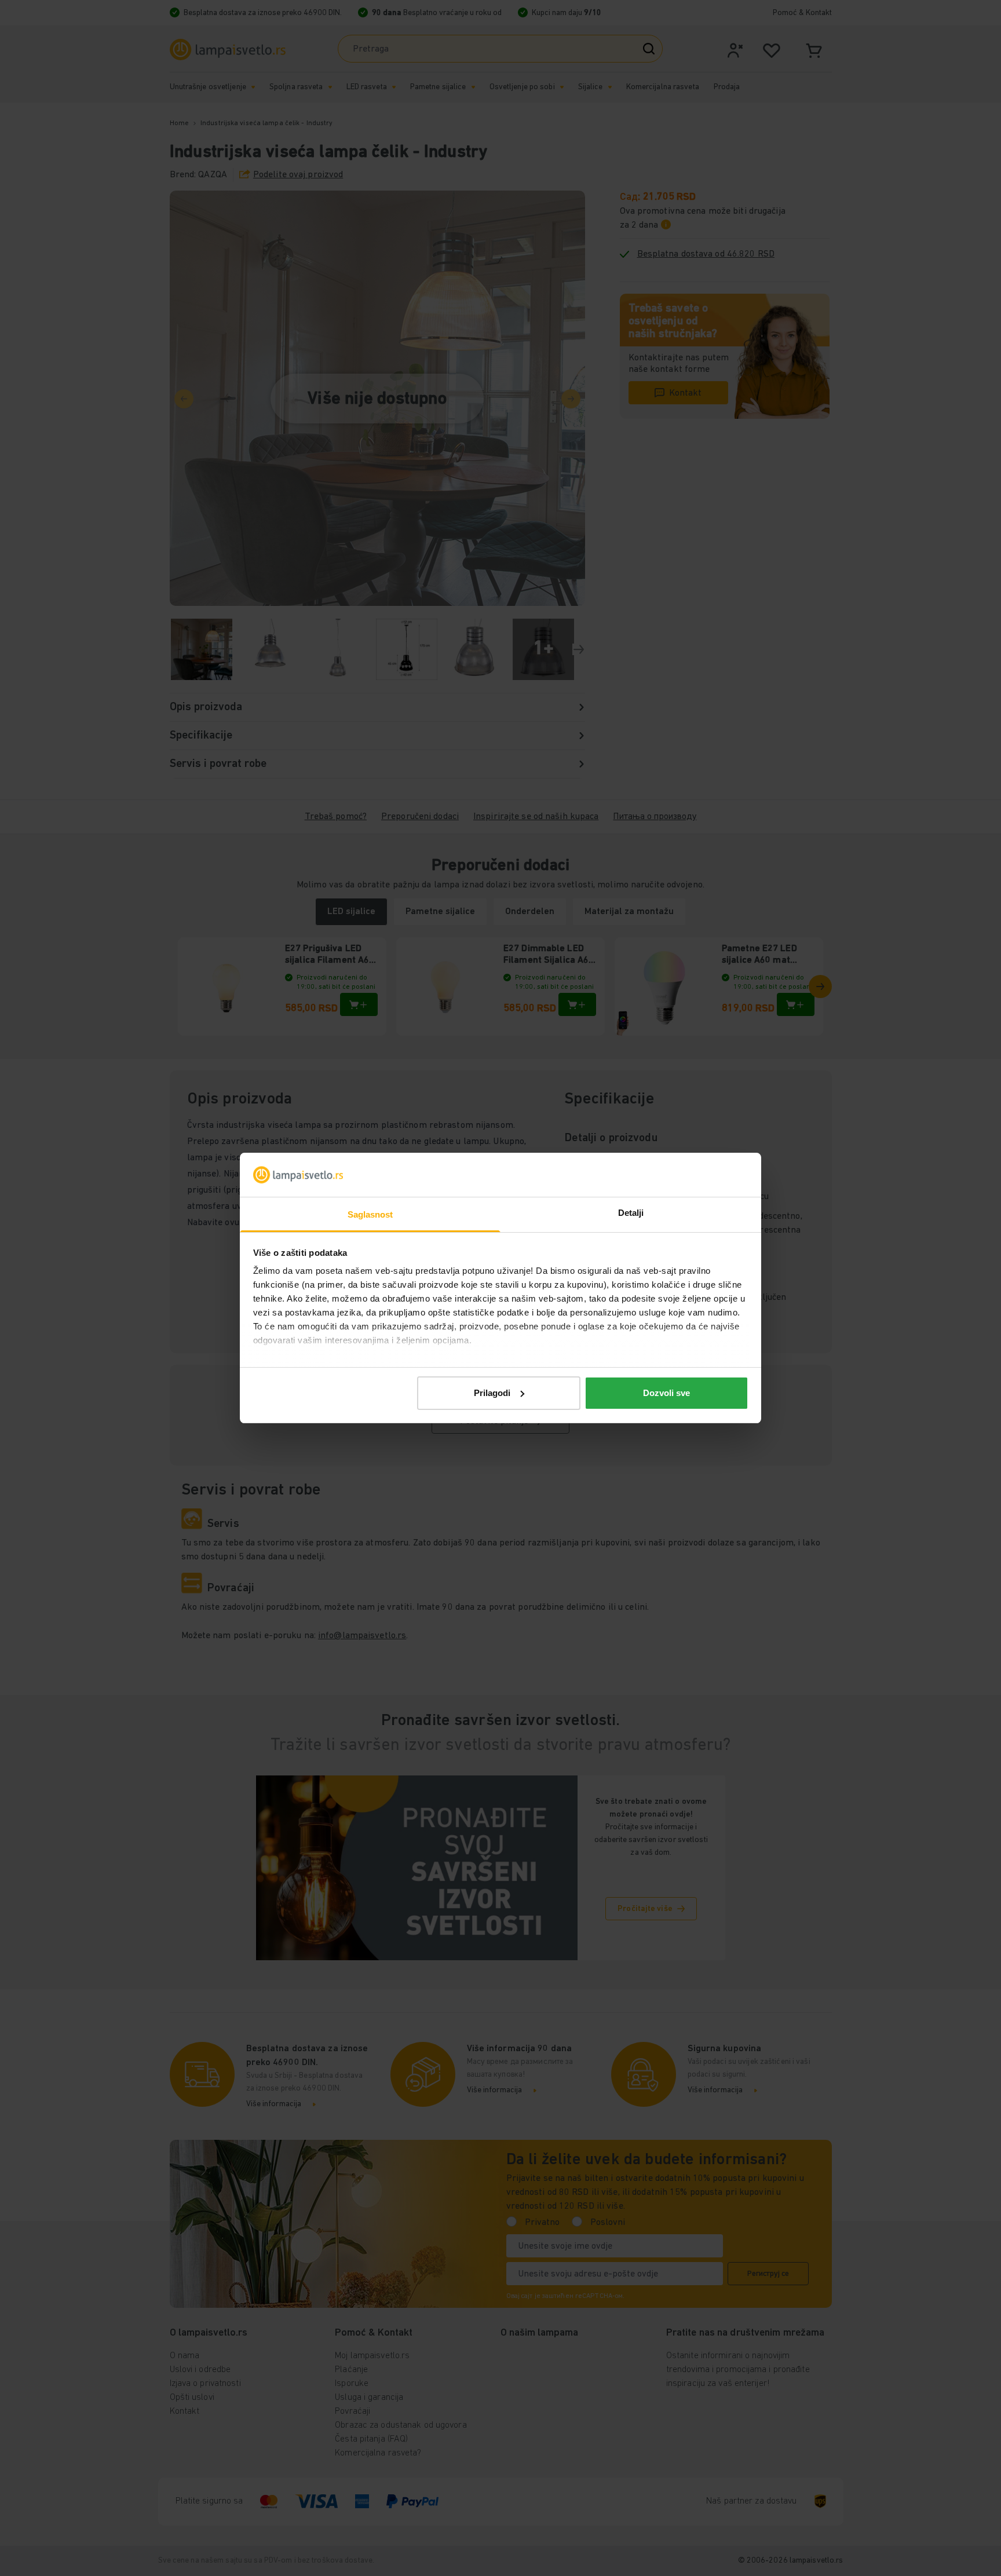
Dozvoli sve (666, 1393)
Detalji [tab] (631, 1213)
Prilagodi (492, 1393)
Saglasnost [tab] (370, 1214)
